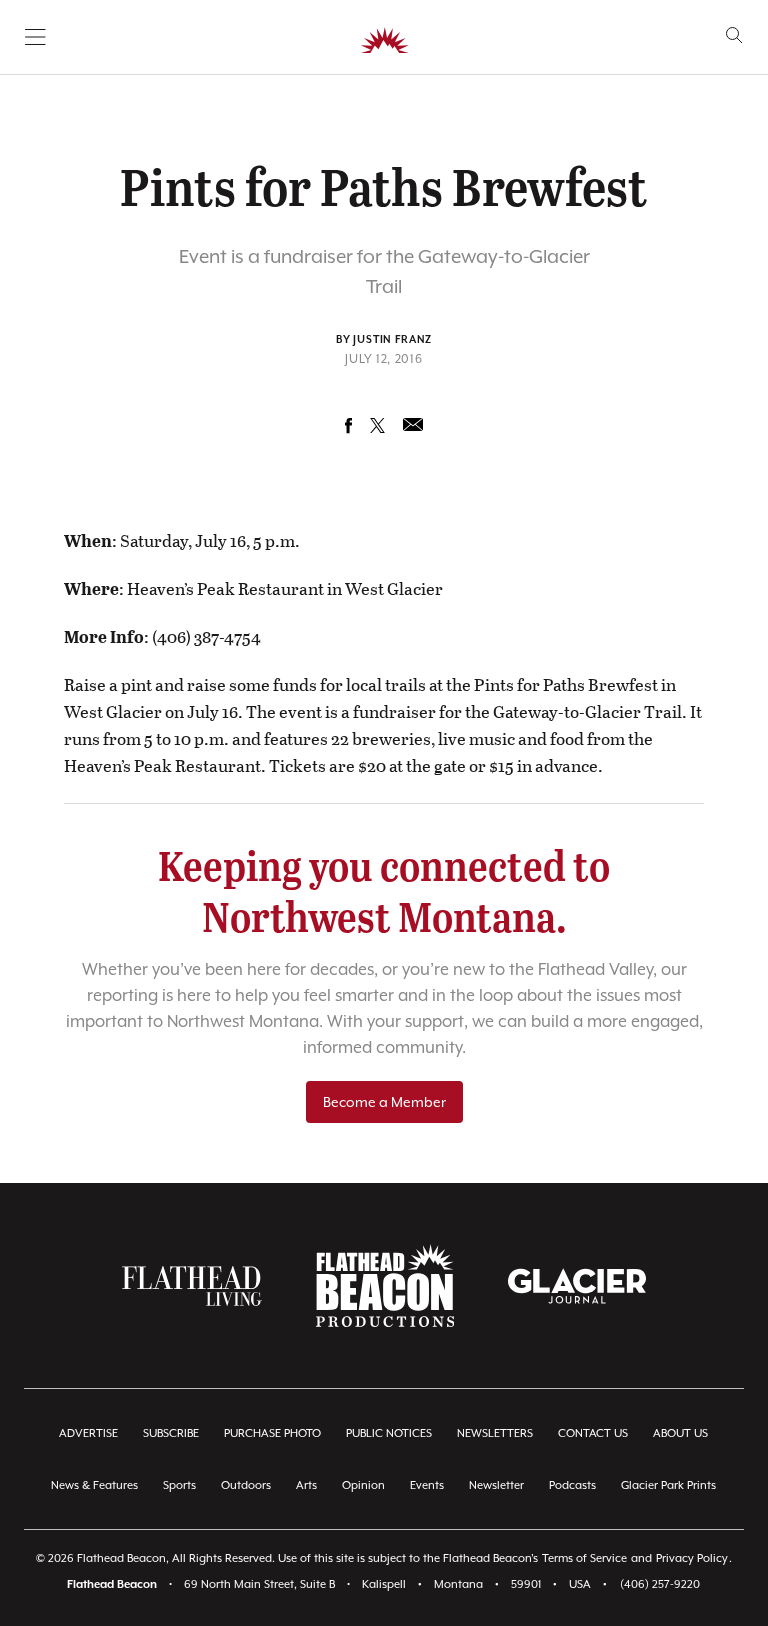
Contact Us (593, 1433)
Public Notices (389, 1433)
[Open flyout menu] (35, 37)
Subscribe (171, 1433)
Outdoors (246, 1485)
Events (427, 1485)
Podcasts (572, 1485)
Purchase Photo (272, 1433)
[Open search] (734, 35)
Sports (179, 1485)
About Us (680, 1433)
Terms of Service (584, 1558)
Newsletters (495, 1433)
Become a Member (384, 1102)
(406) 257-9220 (660, 1584)
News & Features (94, 1485)
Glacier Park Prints (668, 1485)
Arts (306, 1485)
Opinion (363, 1485)
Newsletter (496, 1485)
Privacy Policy (692, 1558)
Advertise (88, 1433)
